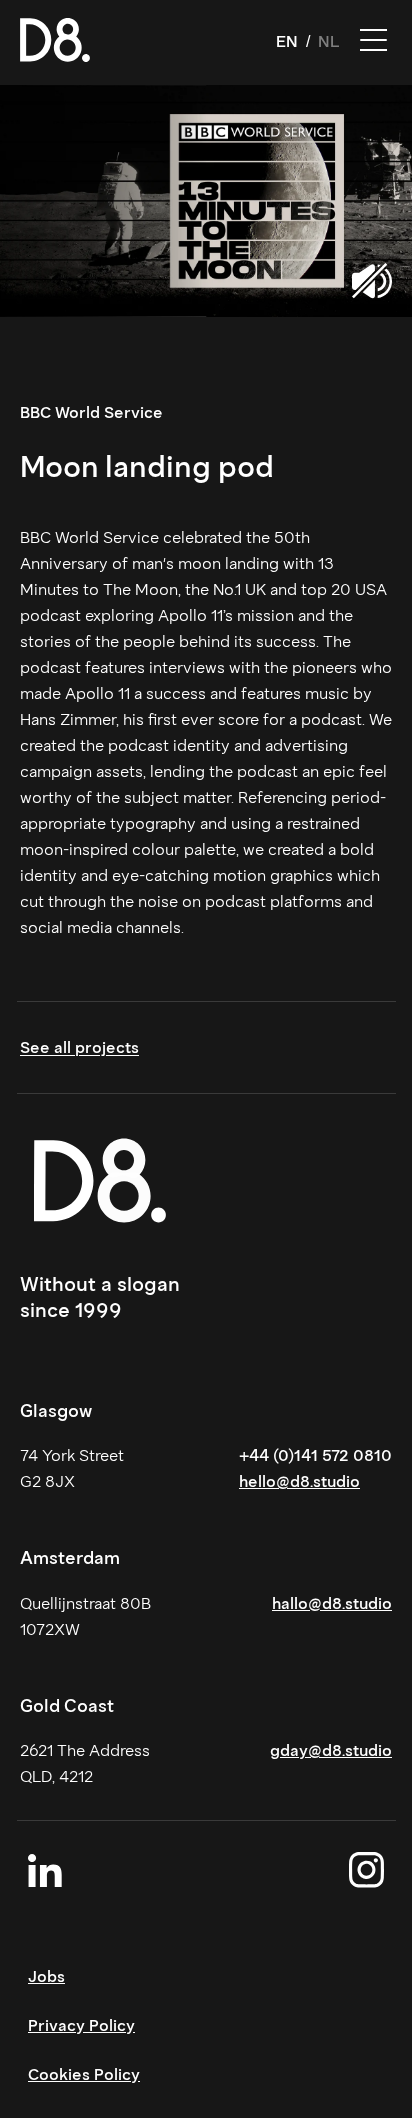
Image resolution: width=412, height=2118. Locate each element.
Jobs (46, 1976)
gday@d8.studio (331, 1750)
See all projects (79, 1047)
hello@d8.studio (299, 1481)
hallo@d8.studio (332, 1603)
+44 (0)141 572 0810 (315, 1455)
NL (329, 41)
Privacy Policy (81, 2025)
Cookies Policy (84, 2074)
